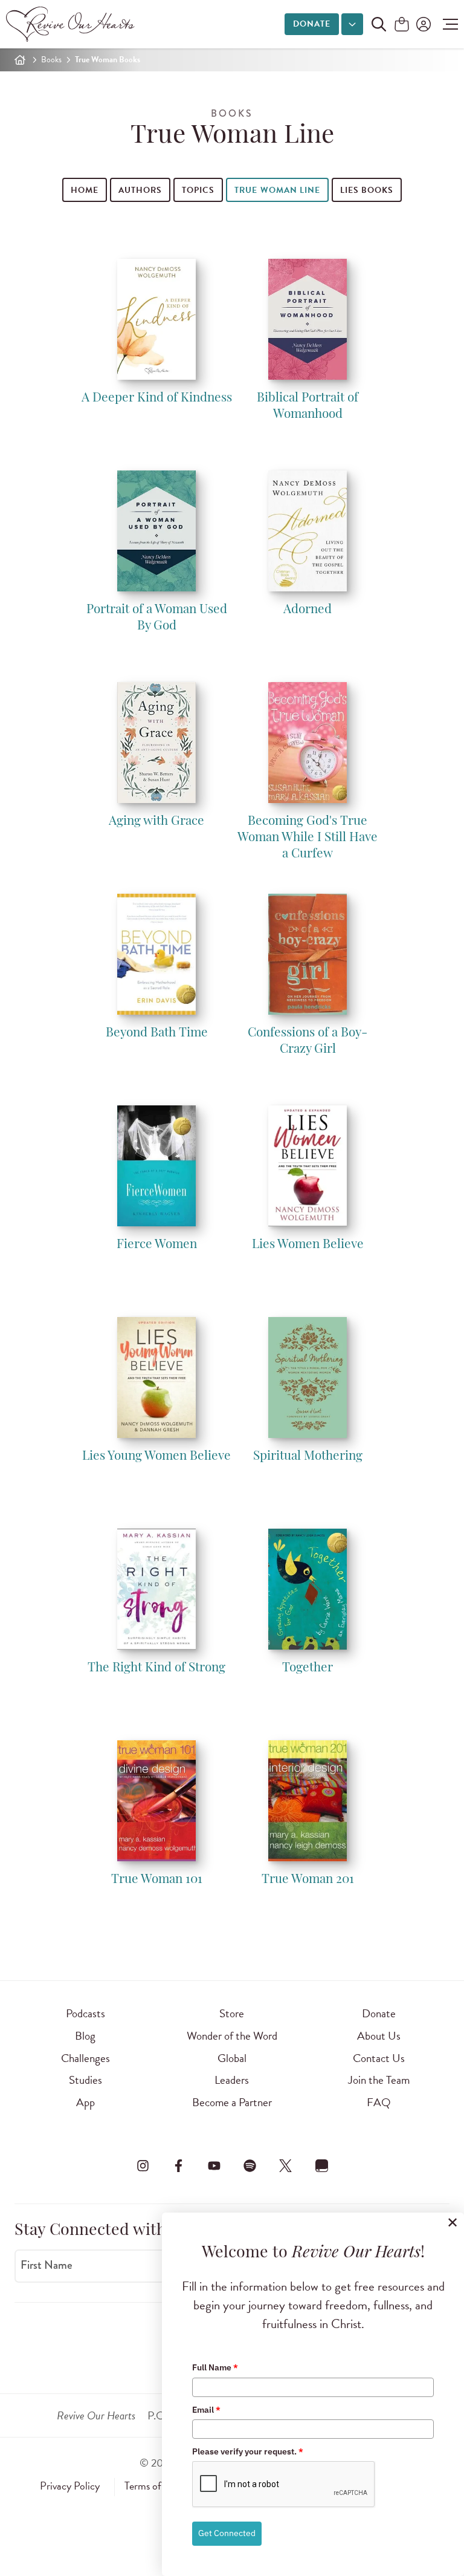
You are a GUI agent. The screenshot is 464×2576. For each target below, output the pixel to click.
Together (308, 1668)
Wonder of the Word (232, 2036)
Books (51, 60)
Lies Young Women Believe (156, 1456)
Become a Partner (232, 2102)
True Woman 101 (157, 1880)
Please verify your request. (248, 2451)
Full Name (215, 2367)
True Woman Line (277, 190)
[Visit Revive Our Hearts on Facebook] (178, 2166)
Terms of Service (159, 2486)
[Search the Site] (379, 24)
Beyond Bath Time (157, 1033)
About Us (379, 2036)
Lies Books (367, 190)
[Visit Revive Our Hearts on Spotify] (250, 2166)
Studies (85, 2080)
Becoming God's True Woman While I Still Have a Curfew (308, 838)
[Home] (20, 60)
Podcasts (85, 2013)
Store (232, 2013)
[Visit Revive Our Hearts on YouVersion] (321, 2166)
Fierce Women (157, 1245)
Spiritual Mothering (308, 1456)
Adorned (308, 610)
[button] (447, 24)
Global (232, 2058)
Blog (85, 2036)
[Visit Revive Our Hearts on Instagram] (143, 2166)
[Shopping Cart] (402, 25)
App (85, 2102)
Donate (312, 24)
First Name (47, 2265)
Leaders (232, 2080)
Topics (198, 190)
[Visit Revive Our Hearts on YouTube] (214, 2166)
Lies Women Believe (308, 1245)
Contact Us (379, 2058)
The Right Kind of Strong (156, 1668)
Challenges (85, 2058)
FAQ (379, 2102)
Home (85, 190)
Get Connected (227, 2533)
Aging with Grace (156, 821)
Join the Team (379, 2080)
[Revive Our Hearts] (72, 24)
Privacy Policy (70, 2486)
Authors (140, 190)
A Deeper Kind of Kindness (157, 398)
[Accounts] (422, 24)
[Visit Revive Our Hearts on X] (286, 2166)
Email (206, 2410)
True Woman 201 (308, 1880)
